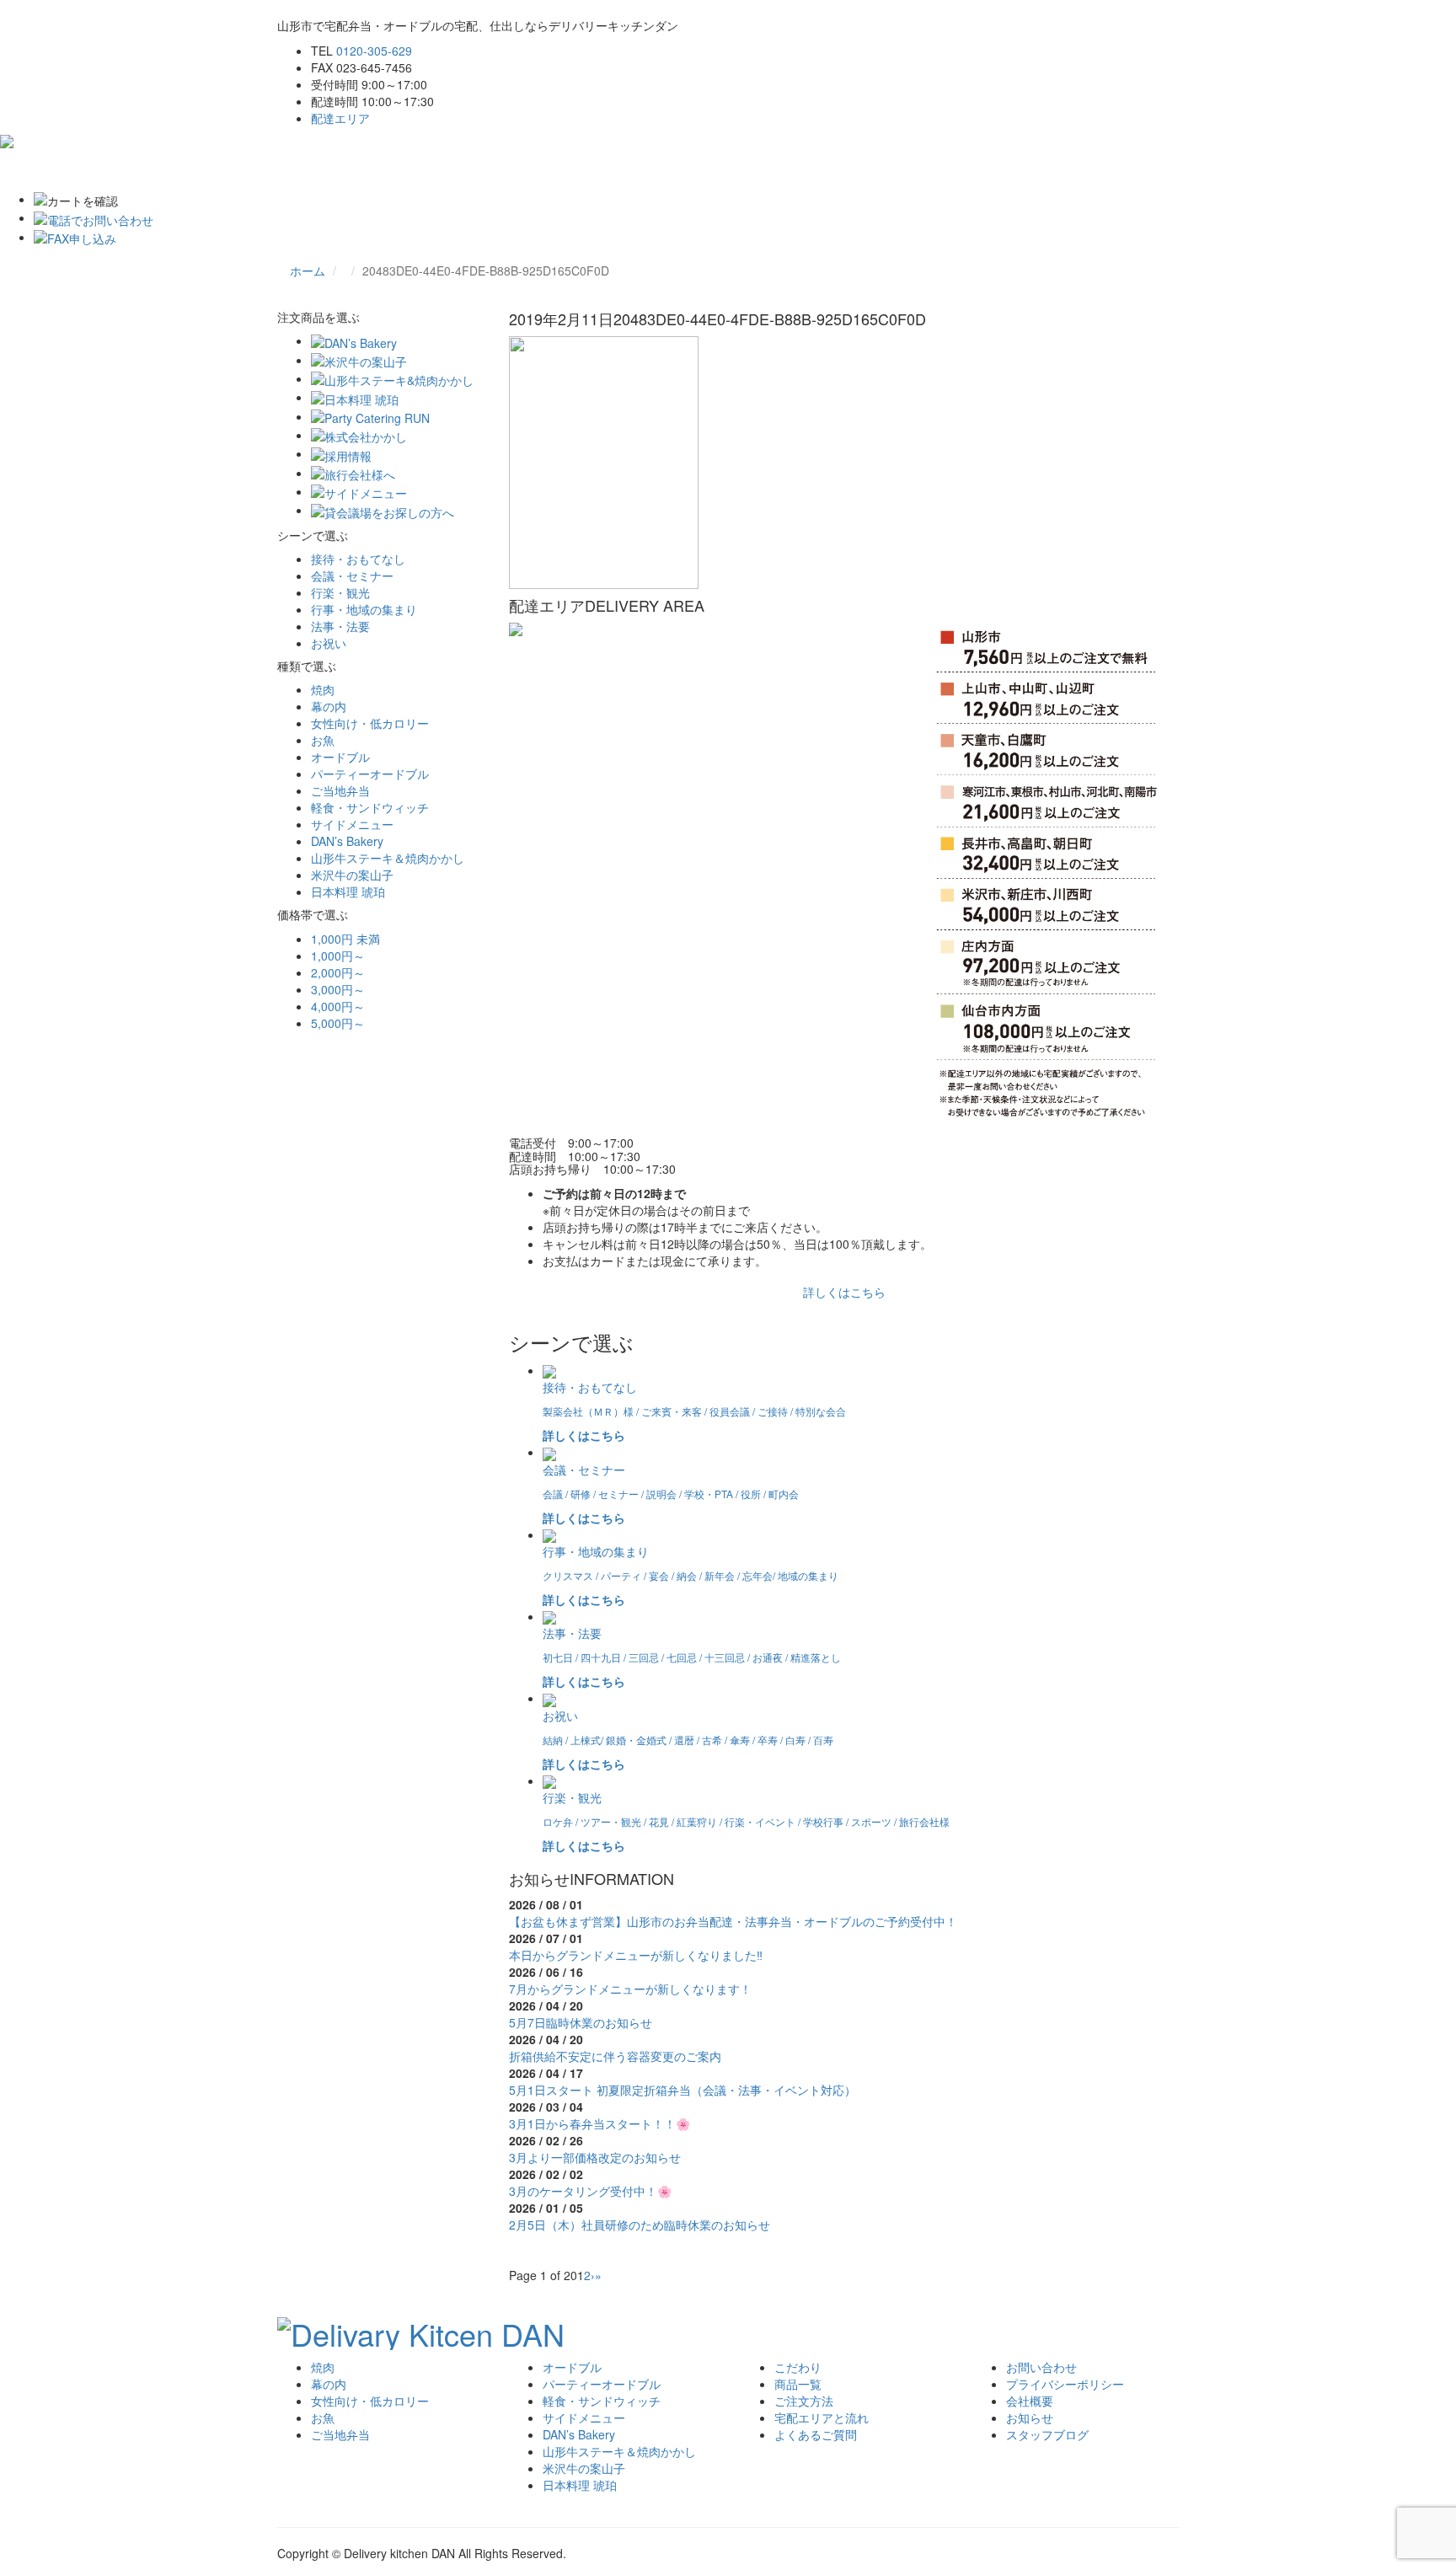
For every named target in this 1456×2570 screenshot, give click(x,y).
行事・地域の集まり (364, 609)
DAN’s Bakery (347, 841)
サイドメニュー (352, 824)
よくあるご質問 (741, 169)
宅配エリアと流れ (627, 169)
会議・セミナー (352, 576)
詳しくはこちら (844, 1292)
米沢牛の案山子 (352, 875)
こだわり (374, 169)
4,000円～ (338, 1006)
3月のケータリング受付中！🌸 (590, 2191)
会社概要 (1030, 2401)
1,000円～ (338, 956)
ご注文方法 (525, 169)
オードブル (340, 757)
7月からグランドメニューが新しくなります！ (630, 1989)
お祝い (329, 643)
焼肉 (323, 689)
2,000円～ (338, 972)
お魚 (323, 740)
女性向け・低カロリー (370, 723)
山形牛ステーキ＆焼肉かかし (388, 858)
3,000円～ (338, 989)
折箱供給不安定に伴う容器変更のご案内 (615, 2056)
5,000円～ (338, 1023)
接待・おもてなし (358, 559)
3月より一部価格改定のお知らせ (595, 2157)
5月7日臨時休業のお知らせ (581, 2022)
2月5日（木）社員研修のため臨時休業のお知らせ (640, 2225)
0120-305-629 (374, 51)
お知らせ (1030, 2417)
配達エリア (340, 118)
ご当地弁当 (340, 790)
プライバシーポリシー (1065, 2384)
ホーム (308, 169)
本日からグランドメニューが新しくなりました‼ (636, 1955)
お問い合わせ (843, 169)
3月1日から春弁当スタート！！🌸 (600, 2123)
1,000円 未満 (345, 939)
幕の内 (329, 706)
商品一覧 (798, 2384)
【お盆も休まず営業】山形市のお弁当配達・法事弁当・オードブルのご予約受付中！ (733, 1921)
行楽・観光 (340, 592)
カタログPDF (939, 169)
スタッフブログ (1047, 2434)
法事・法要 (340, 626)
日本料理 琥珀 (348, 891)
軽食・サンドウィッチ (370, 807)
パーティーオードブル (370, 774)
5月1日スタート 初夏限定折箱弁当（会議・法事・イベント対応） (682, 2090)
